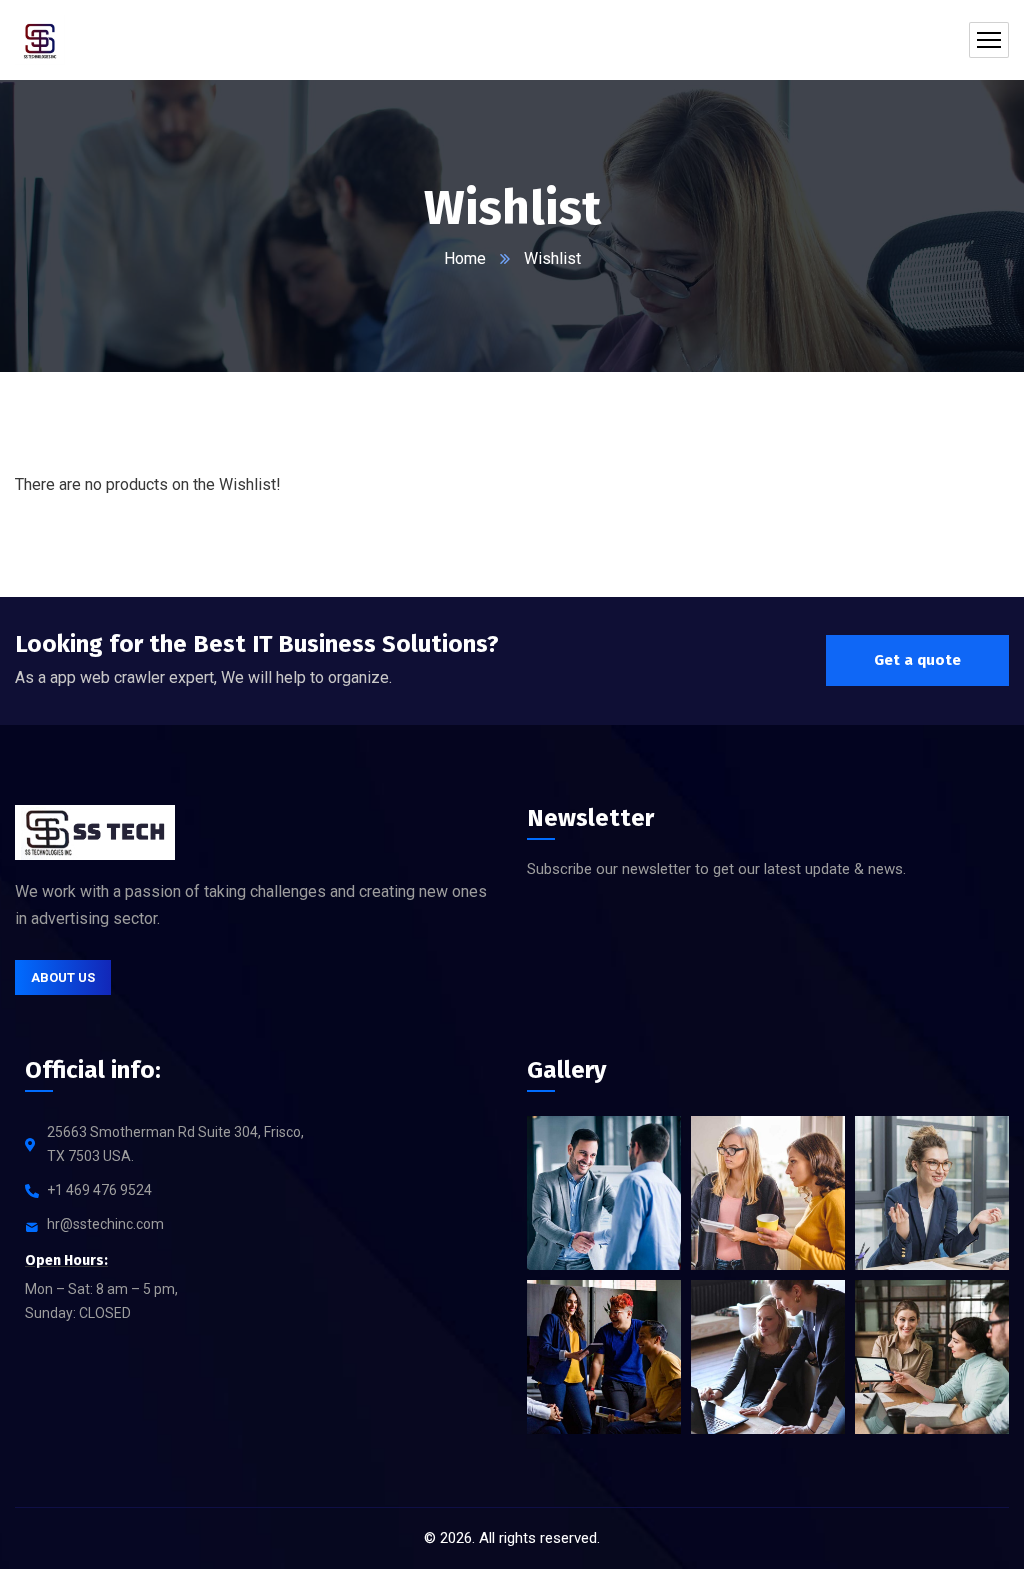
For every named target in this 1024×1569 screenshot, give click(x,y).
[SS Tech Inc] (40, 40)
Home (465, 258)
